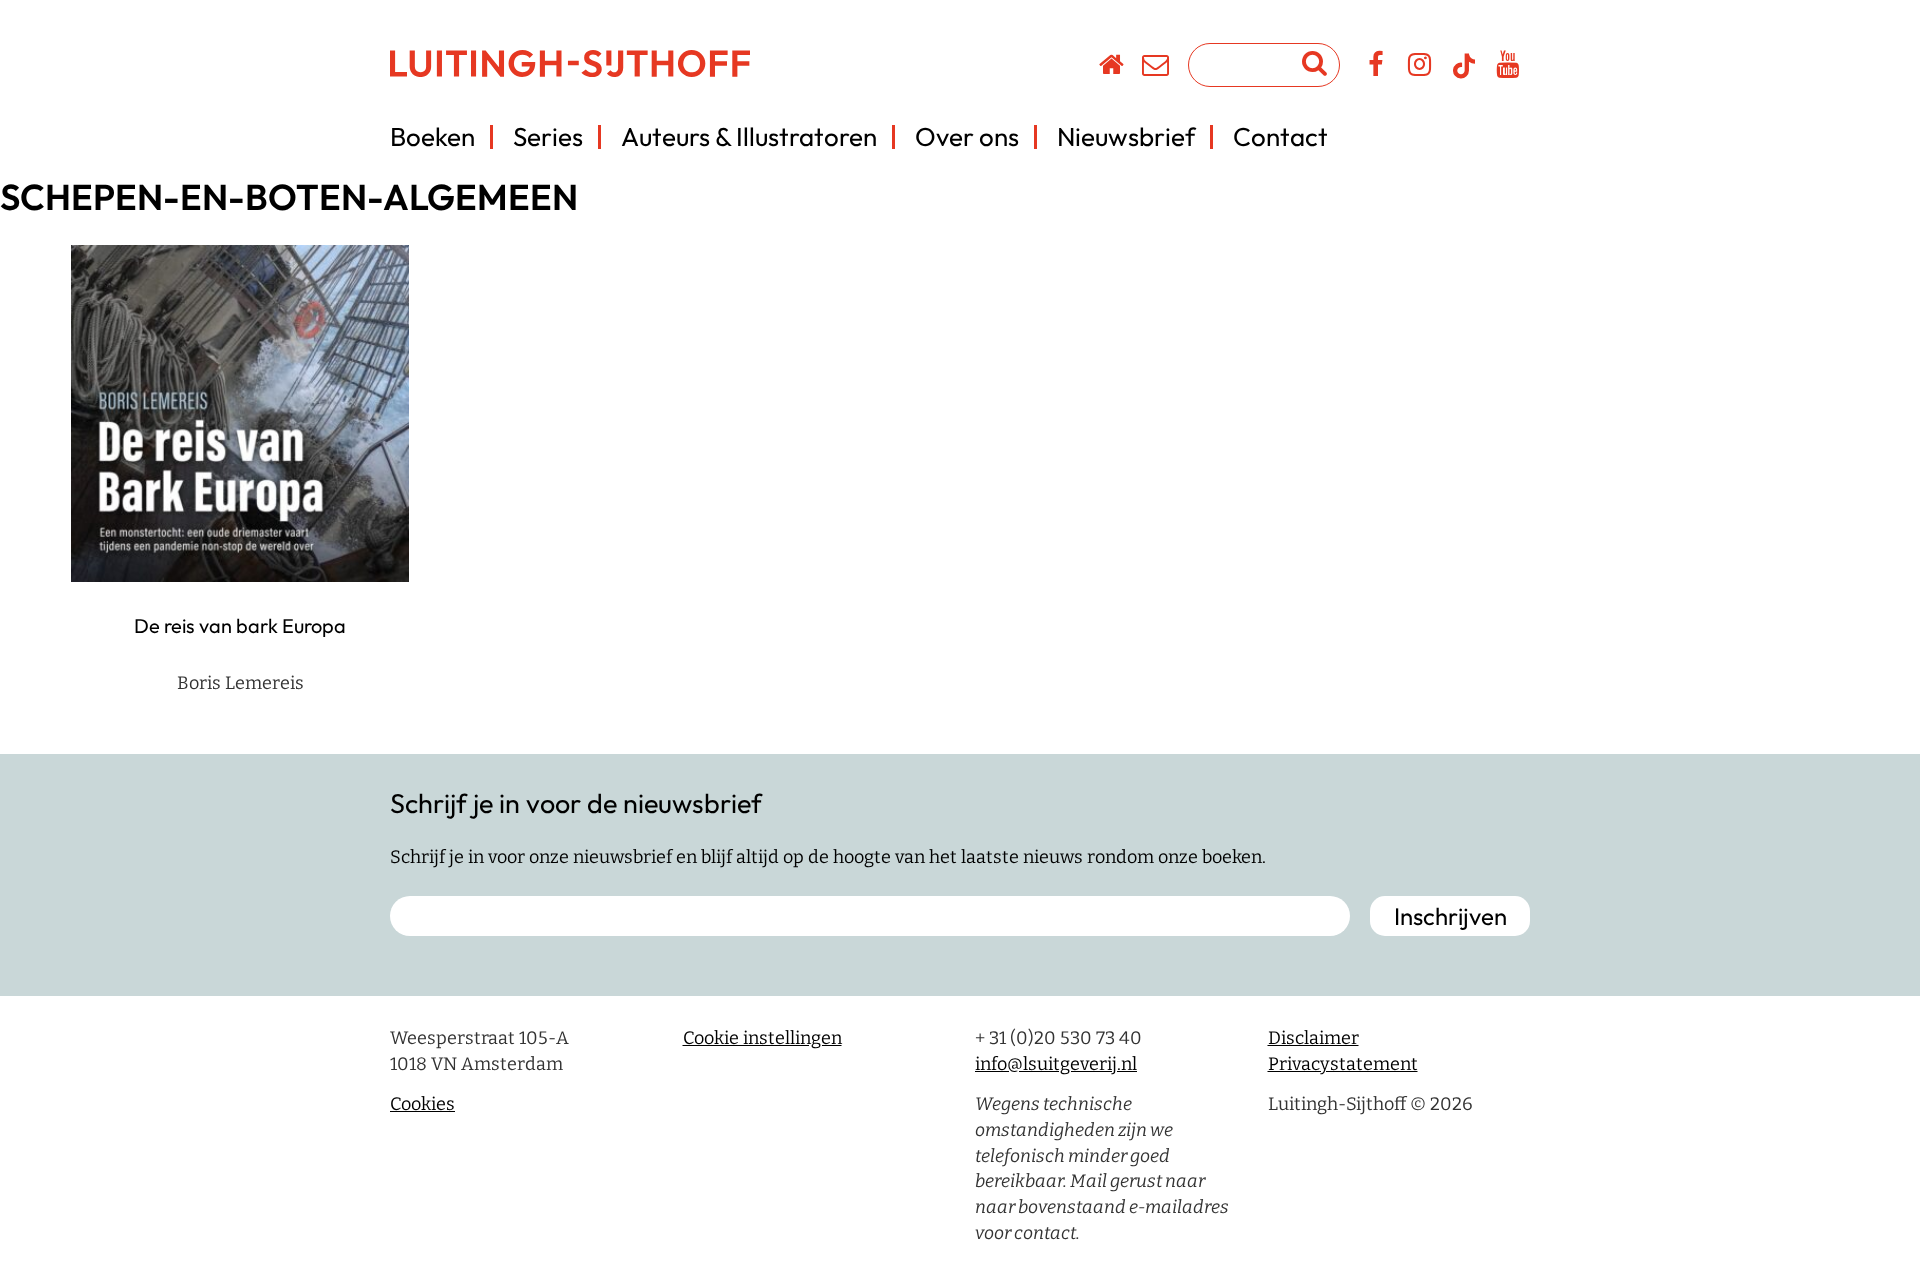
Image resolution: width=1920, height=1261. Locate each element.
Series (548, 136)
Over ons (967, 136)
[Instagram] (1420, 68)
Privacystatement (1343, 1064)
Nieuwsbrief (1126, 136)
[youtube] (1508, 68)
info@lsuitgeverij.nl (1056, 1064)
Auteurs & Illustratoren (749, 136)
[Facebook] (1376, 68)
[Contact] (1156, 68)
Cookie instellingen (762, 1038)
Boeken (432, 136)
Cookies (422, 1104)
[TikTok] (1464, 75)
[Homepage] (1112, 68)
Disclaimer (1313, 1038)
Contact (1280, 136)
